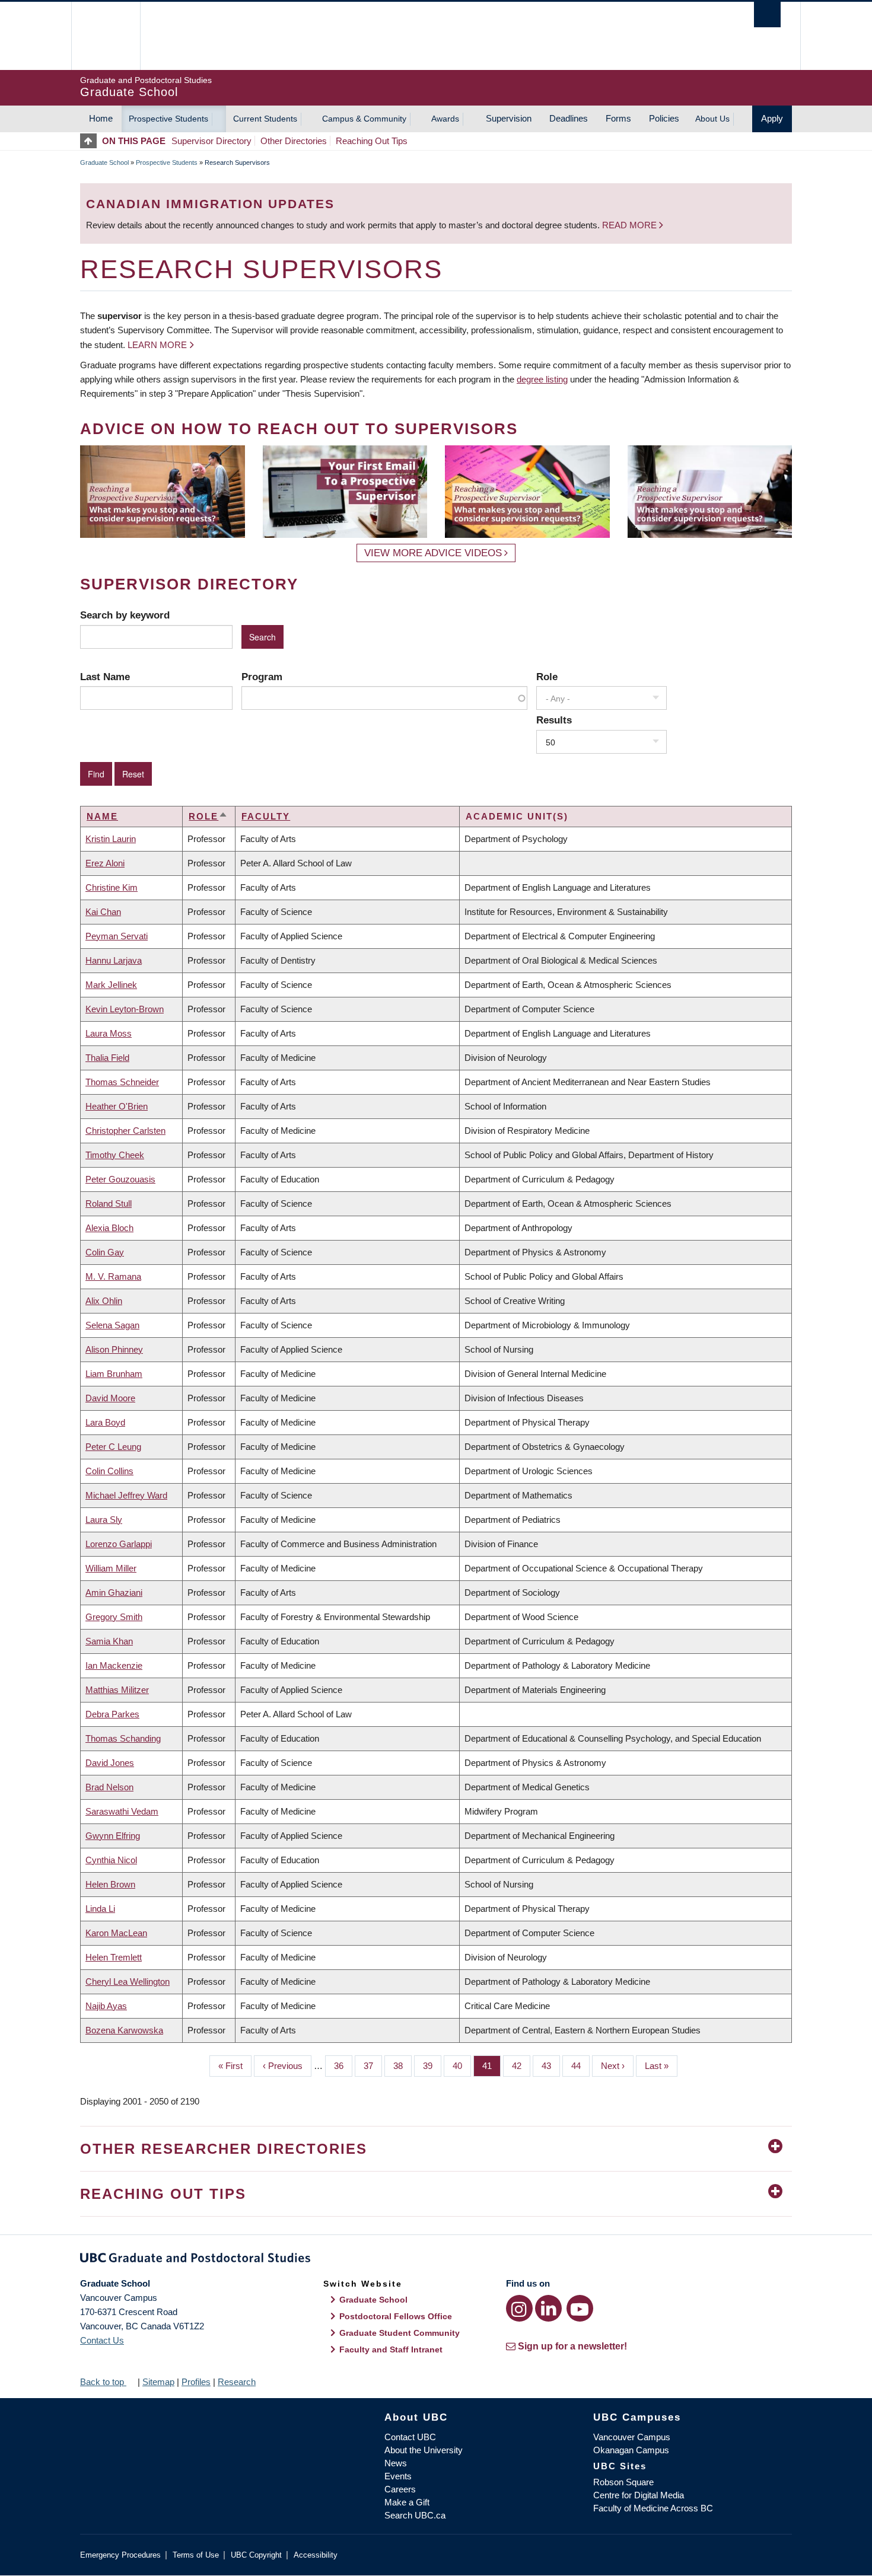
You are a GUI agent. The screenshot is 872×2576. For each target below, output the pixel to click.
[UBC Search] (767, 15)
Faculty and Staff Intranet (391, 2349)
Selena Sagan (112, 1325)
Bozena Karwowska (124, 2030)
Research (237, 2382)
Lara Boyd (105, 1422)
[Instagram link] (519, 2308)
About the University (424, 2450)
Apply (772, 118)
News (396, 2463)
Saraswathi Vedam (122, 1811)
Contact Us (102, 2340)
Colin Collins (109, 1471)
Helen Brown (110, 1884)
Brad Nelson (109, 1787)
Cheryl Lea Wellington (128, 1982)
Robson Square (623, 2482)
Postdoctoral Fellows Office (396, 2316)
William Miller (111, 1568)
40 (462, 2066)
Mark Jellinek (111, 985)
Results (554, 720)
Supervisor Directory (211, 141)
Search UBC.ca (415, 2515)
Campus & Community (364, 119)
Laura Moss (109, 1033)
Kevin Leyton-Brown (125, 1009)
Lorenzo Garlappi (119, 1544)
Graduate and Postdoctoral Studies (436, 2260)
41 (491, 2066)
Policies (664, 118)
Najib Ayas (106, 2006)
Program (262, 677)
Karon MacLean (116, 1933)
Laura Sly (104, 1520)
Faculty (266, 816)
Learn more (157, 345)
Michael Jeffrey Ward (126, 1495)
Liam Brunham (114, 1374)
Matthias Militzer (117, 1690)
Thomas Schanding (123, 1738)
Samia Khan (109, 1641)
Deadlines (569, 118)
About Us (712, 119)
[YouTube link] (580, 2308)
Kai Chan (103, 912)
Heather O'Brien (117, 1106)
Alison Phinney (114, 1349)
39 (432, 2066)
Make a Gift (407, 2502)
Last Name (105, 677)
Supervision (509, 118)
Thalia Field (107, 1058)
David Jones (110, 1763)
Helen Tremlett (114, 1957)
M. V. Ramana (113, 1276)
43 (551, 2066)
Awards (445, 119)
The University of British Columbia (105, 36)
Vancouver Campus (632, 2437)
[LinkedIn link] (548, 2308)
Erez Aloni (105, 863)
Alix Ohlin (104, 1301)
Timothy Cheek (115, 1155)
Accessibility (316, 2555)
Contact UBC (410, 2437)
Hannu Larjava (114, 960)
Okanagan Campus (631, 2450)
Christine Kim (112, 887)
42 (521, 2066)
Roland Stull (109, 1203)
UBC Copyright (256, 2555)
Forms (618, 118)
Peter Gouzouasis (120, 1179)
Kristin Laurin (111, 839)
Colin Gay (105, 1252)
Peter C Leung (113, 1447)
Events (398, 2476)
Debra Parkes (112, 1714)
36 (343, 2066)
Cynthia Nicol (111, 1860)
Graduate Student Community (400, 2333)
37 (373, 2066)
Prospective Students (168, 119)
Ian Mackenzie (114, 1665)
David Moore (110, 1398)
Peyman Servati (117, 936)
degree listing (542, 379)
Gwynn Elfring (113, 1836)
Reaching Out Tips (372, 141)
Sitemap (158, 2382)
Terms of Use (196, 2555)
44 (580, 2066)
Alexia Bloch (109, 1228)
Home (101, 118)
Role (547, 677)
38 (402, 2066)
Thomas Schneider (122, 1082)
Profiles (196, 2382)
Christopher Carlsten (125, 1131)
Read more (631, 225)
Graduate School (104, 162)
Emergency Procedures (120, 2555)
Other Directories (294, 141)
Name (102, 816)
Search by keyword (125, 615)
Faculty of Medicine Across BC (653, 2508)
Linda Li (100, 1909)
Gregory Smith (114, 1617)
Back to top (103, 2382)
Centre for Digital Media (639, 2495)
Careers (400, 2489)
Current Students (265, 119)
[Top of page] (91, 141)
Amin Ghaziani (114, 1593)
